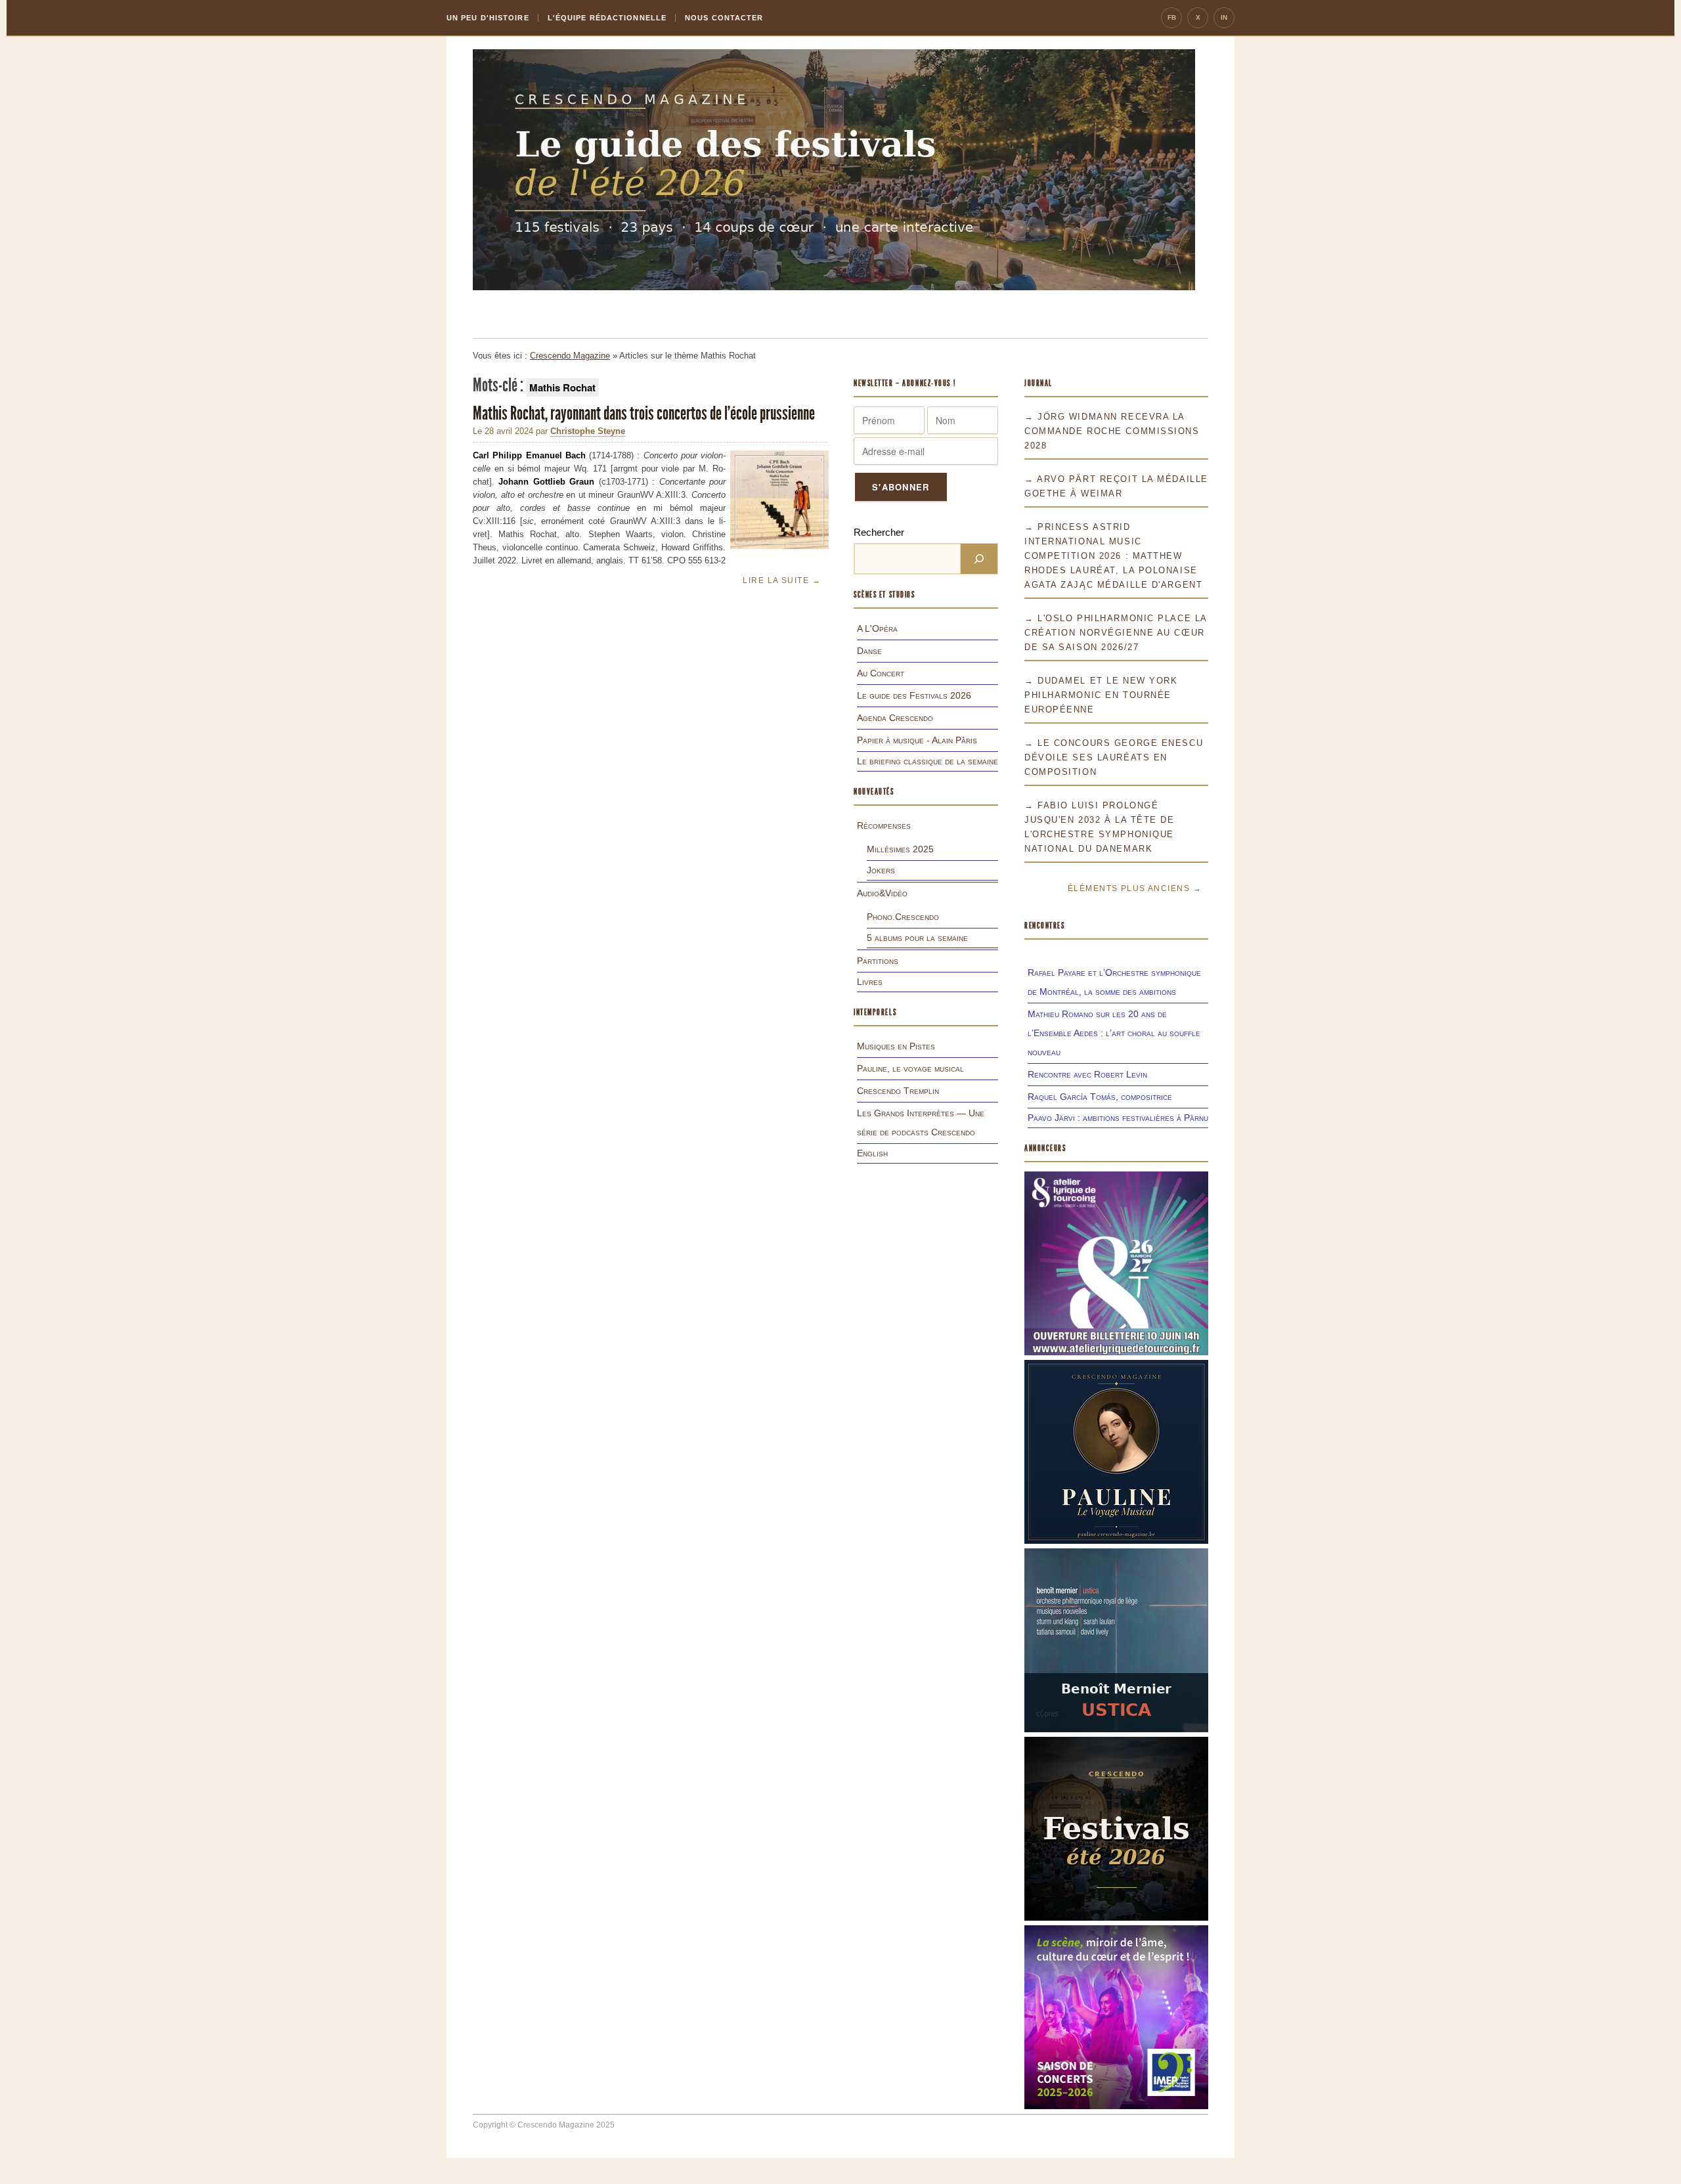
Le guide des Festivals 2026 (914, 695)
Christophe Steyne (588, 431)
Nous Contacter (724, 18)
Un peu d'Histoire (488, 18)
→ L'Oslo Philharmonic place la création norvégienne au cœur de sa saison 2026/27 (1116, 633)
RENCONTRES (1045, 926)
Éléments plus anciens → (1135, 888)
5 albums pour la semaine (917, 938)
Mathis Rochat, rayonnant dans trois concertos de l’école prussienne (644, 413)
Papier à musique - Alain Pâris (917, 740)
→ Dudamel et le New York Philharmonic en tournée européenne (1101, 695)
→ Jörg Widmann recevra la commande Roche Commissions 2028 (1112, 431)
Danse (869, 651)
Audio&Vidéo (882, 893)
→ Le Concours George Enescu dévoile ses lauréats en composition (1114, 757)
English (872, 1153)
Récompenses (884, 825)
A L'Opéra (877, 628)
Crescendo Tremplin (898, 1091)
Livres (870, 982)
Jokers (881, 870)
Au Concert (881, 673)
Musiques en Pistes (896, 1046)
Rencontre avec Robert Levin (1087, 1074)
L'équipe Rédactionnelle (607, 18)
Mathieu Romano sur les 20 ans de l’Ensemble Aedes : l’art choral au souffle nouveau (1114, 1033)
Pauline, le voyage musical (910, 1068)
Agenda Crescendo (895, 718)
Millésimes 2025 (900, 849)
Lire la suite (782, 580)
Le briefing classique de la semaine (928, 761)
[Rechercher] (979, 559)
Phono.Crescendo (903, 917)
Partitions (878, 961)
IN (1224, 17)
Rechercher (879, 532)
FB (1172, 17)
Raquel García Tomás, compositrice (1100, 1097)
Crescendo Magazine (570, 356)
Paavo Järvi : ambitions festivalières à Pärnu (1118, 1118)
